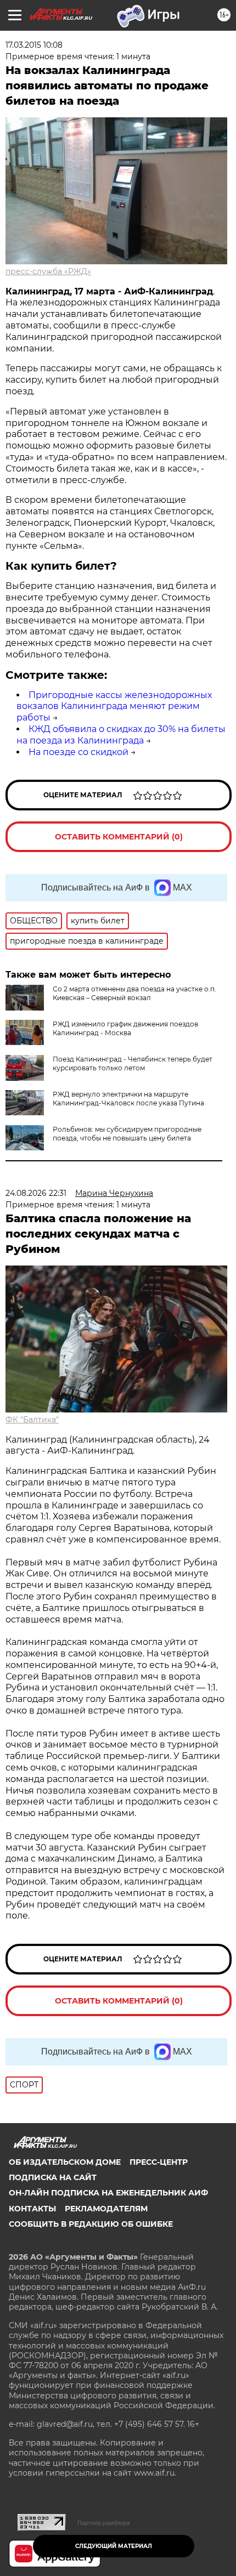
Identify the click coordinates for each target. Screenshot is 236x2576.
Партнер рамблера (103, 2523)
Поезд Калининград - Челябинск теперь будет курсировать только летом (133, 1063)
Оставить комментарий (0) (119, 837)
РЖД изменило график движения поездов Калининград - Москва (125, 1028)
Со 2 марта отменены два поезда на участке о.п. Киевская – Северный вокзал (134, 993)
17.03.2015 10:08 (34, 45)
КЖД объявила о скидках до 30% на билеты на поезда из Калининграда (121, 735)
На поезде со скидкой (78, 752)
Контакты (32, 2209)
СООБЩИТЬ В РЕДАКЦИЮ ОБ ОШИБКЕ (91, 2224)
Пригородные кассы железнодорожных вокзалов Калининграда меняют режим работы (114, 707)
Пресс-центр (159, 2162)
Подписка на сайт (53, 2177)
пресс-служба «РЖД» (48, 271)
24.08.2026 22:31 (36, 1193)
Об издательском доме (65, 2162)
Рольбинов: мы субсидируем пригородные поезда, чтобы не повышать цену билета (127, 1134)
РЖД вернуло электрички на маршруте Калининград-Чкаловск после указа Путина (128, 1099)
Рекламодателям (106, 2209)
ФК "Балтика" (32, 1420)
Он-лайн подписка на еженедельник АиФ (108, 2193)
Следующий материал (114, 2546)
